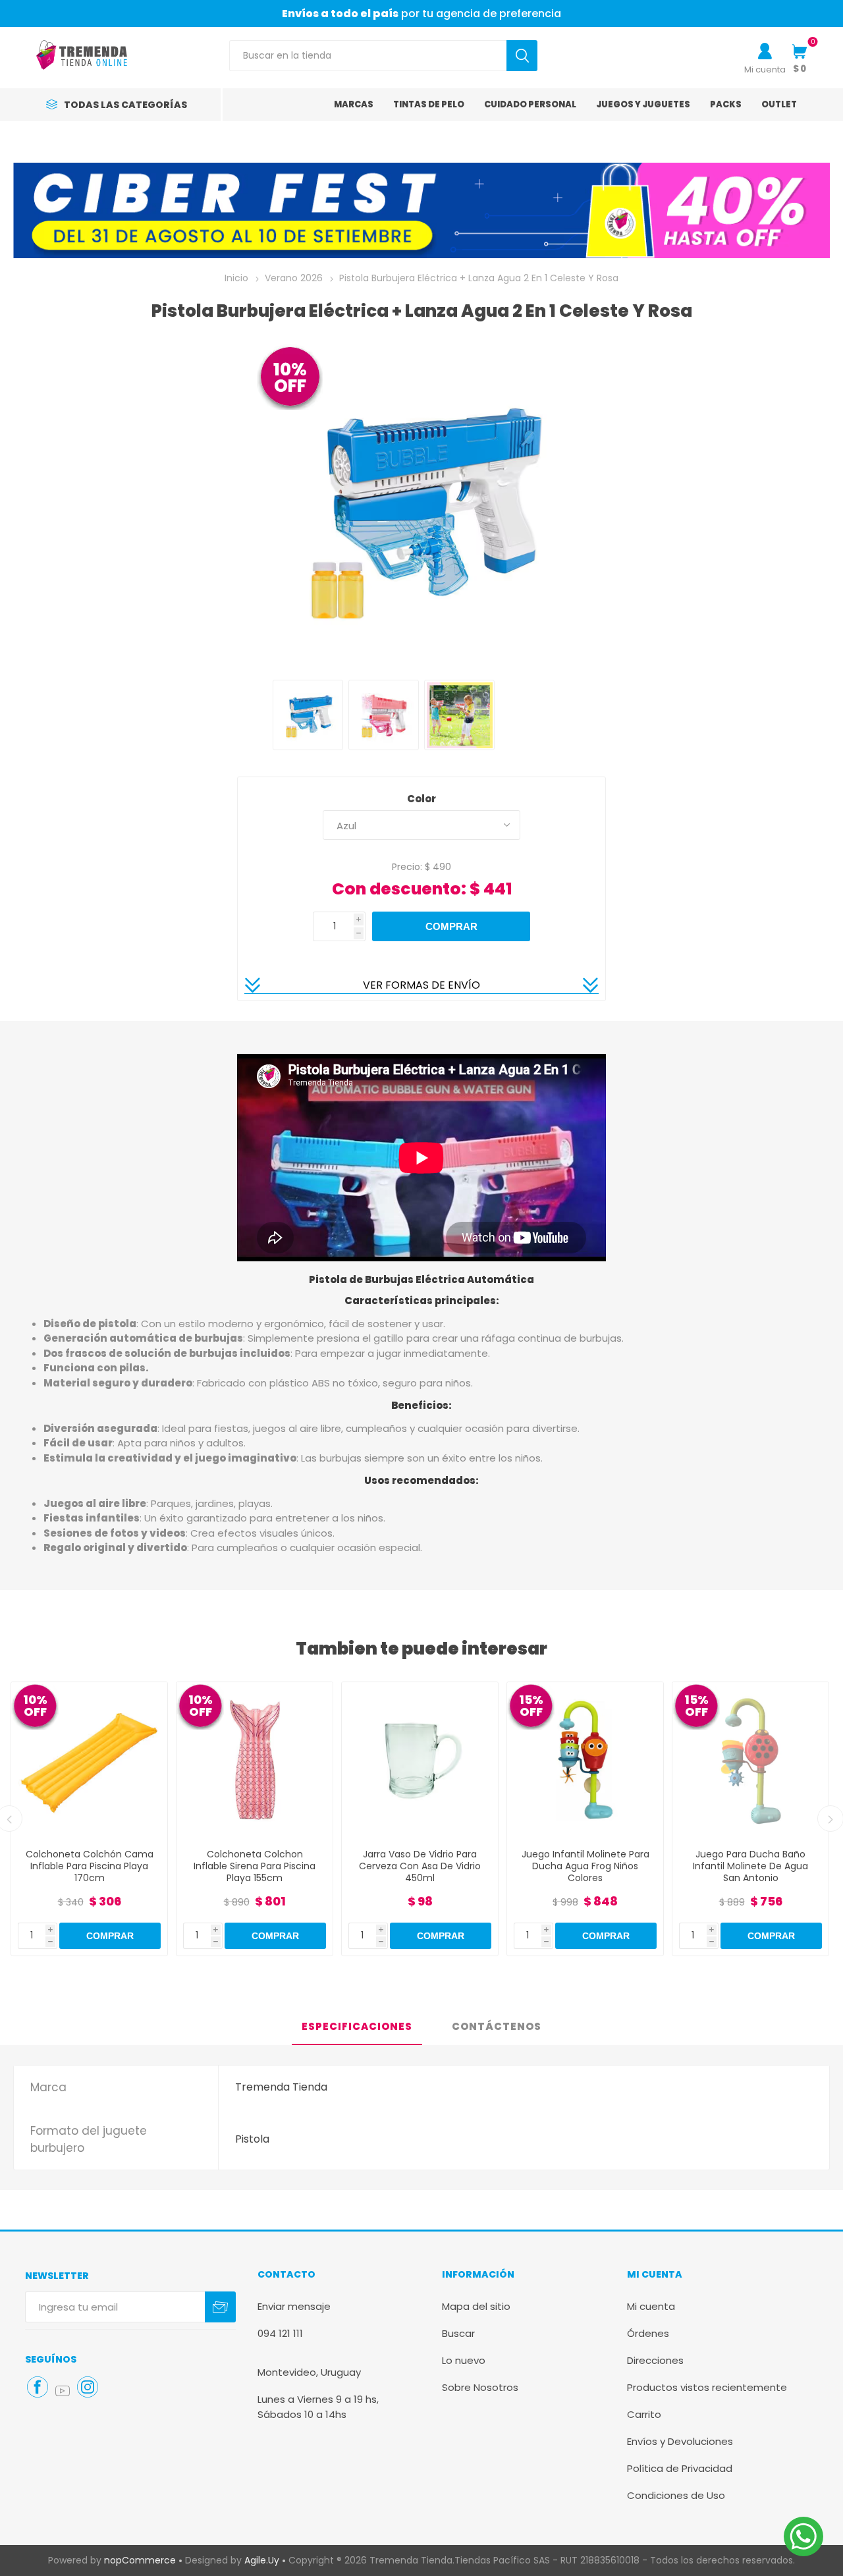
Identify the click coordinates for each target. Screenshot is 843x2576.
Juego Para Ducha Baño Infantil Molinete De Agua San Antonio (585, 1866)
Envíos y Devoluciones (680, 2441)
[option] (421, 210)
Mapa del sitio (476, 2306)
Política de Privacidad (680, 2468)
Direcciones (655, 2360)
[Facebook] (38, 2387)
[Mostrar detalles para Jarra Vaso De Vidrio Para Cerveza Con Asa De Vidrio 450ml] (255, 1760)
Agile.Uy (262, 2560)
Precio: (407, 866)
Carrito (644, 2414)
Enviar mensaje (294, 2306)
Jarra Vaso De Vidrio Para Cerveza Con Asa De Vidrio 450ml (255, 1866)
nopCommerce (140, 2560)
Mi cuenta (765, 69)
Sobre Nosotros (480, 2387)
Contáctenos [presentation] (497, 2026)
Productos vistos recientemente (707, 2387)
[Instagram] (88, 2387)
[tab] (357, 2027)
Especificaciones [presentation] (357, 2026)
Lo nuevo (464, 2360)
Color (421, 799)
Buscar (458, 2333)
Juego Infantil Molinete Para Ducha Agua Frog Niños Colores (420, 1866)
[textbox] (368, 56)
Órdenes (648, 2333)
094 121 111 (280, 2333)
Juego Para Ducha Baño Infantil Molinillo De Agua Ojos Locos (750, 1866)
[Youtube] (63, 2391)
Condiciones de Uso (676, 2495)
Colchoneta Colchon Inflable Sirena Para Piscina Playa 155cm (89, 1866)
